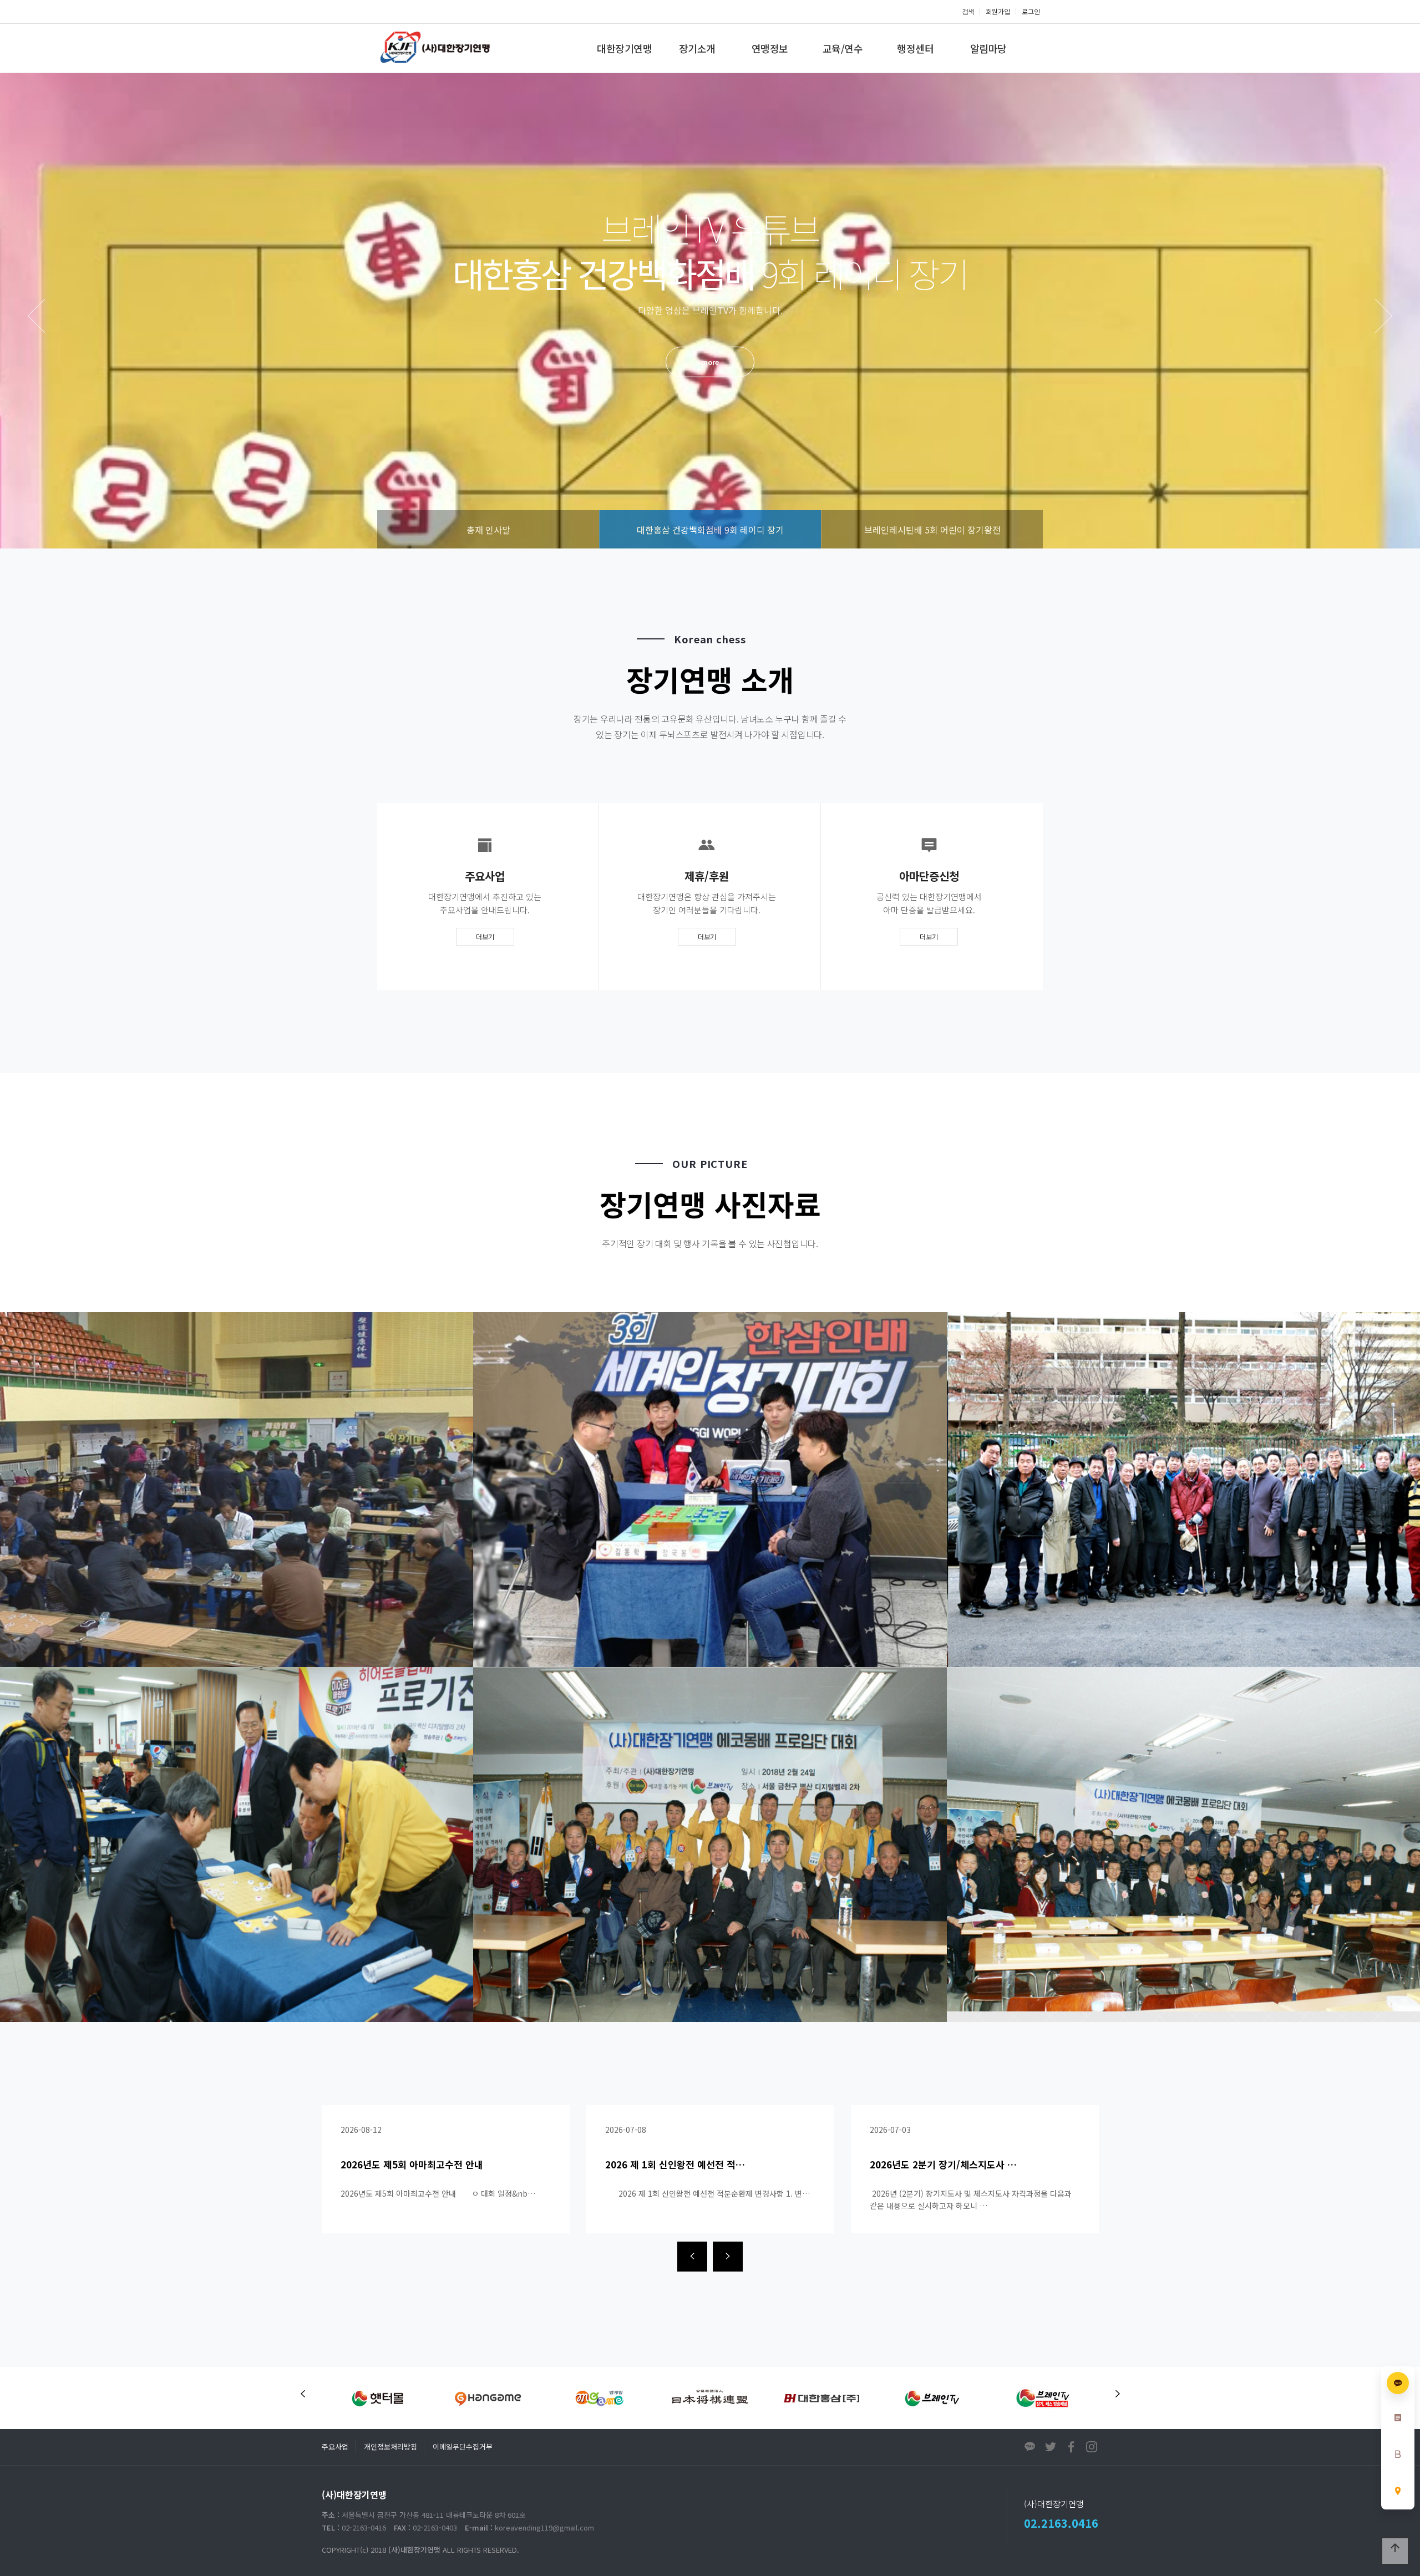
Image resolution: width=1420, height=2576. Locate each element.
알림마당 (988, 48)
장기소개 (697, 48)
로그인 (1031, 11)
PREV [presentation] (36, 316)
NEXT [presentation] (1384, 316)
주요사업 (335, 2447)
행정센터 (915, 48)
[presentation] (692, 2257)
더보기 (485, 936)
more (710, 362)
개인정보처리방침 (390, 2447)
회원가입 (998, 11)
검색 (968, 11)
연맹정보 (770, 48)
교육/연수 (843, 48)
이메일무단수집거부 (463, 2447)
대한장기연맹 (624, 48)
